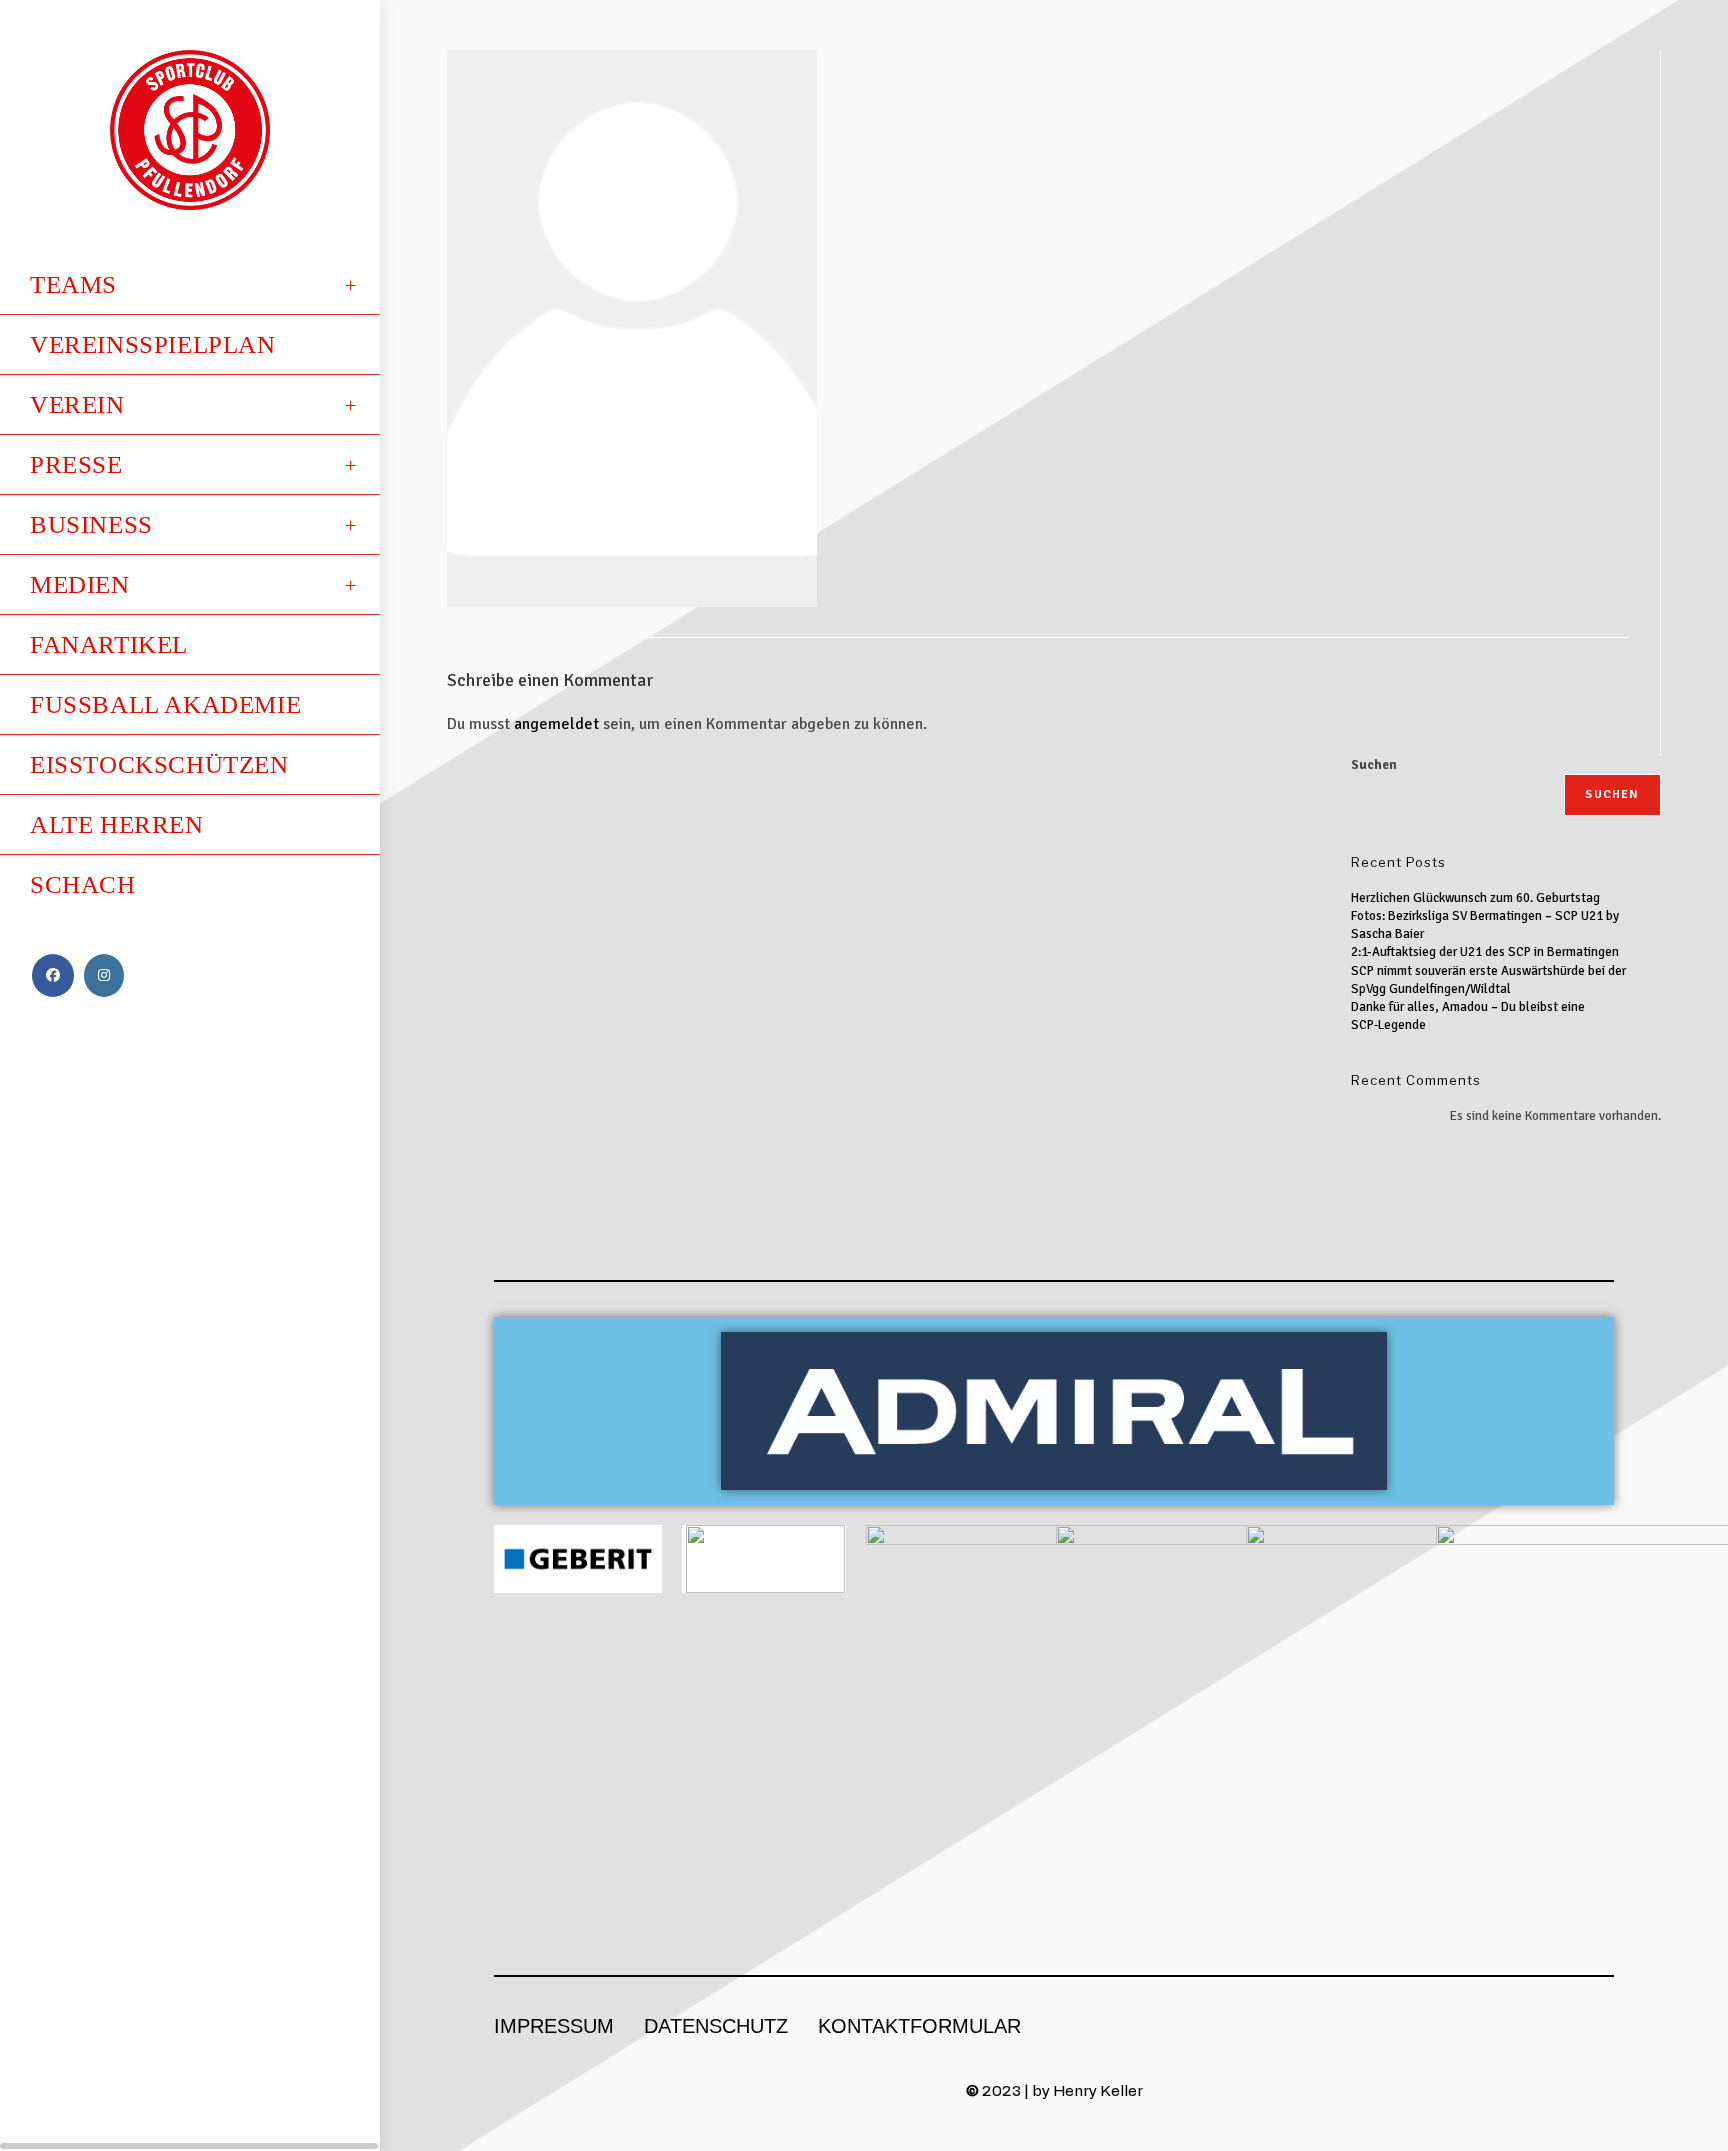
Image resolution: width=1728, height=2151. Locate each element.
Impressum (554, 2026)
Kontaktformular (919, 2026)
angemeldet (556, 724)
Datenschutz (716, 2026)
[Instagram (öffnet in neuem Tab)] (104, 975)
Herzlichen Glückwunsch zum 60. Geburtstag (1475, 898)
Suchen (1374, 765)
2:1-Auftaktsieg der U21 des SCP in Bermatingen (1485, 952)
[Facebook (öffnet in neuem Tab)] (53, 975)
